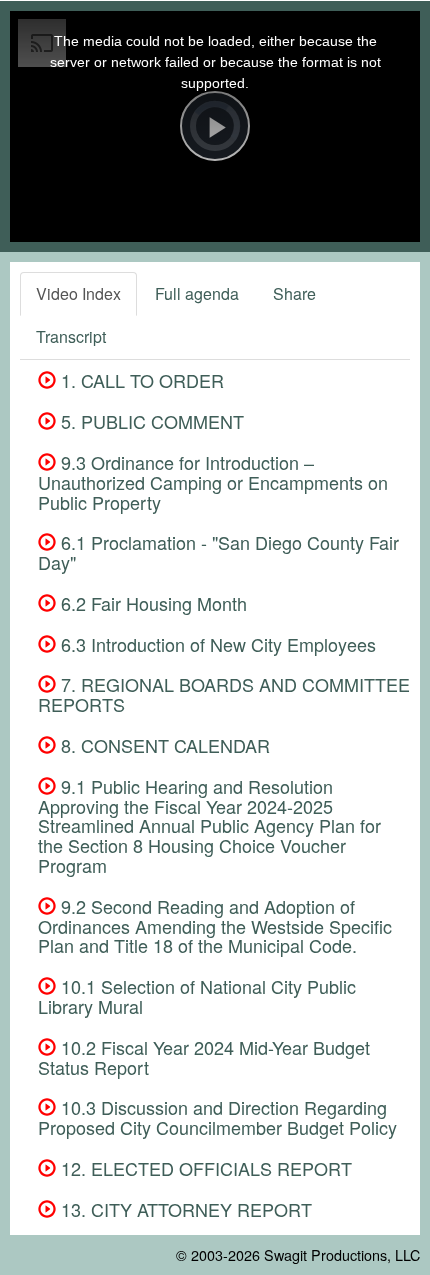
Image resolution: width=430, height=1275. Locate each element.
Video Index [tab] (78, 293)
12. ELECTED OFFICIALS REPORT (204, 1168)
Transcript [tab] (71, 336)
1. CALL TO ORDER (140, 380)
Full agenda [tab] (197, 293)
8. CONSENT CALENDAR (163, 745)
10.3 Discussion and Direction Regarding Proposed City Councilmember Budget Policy (217, 1117)
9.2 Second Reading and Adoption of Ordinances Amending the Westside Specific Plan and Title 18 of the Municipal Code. (215, 926)
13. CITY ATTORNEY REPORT (184, 1209)
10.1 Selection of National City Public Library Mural (197, 996)
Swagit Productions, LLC (342, 1254)
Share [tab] (294, 293)
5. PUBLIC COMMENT (150, 421)
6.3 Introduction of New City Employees (216, 644)
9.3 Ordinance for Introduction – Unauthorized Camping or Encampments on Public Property (213, 482)
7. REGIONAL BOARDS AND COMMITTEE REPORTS (224, 694)
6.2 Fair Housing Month (151, 603)
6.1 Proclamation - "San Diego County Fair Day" (218, 552)
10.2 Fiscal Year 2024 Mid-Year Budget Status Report (204, 1057)
